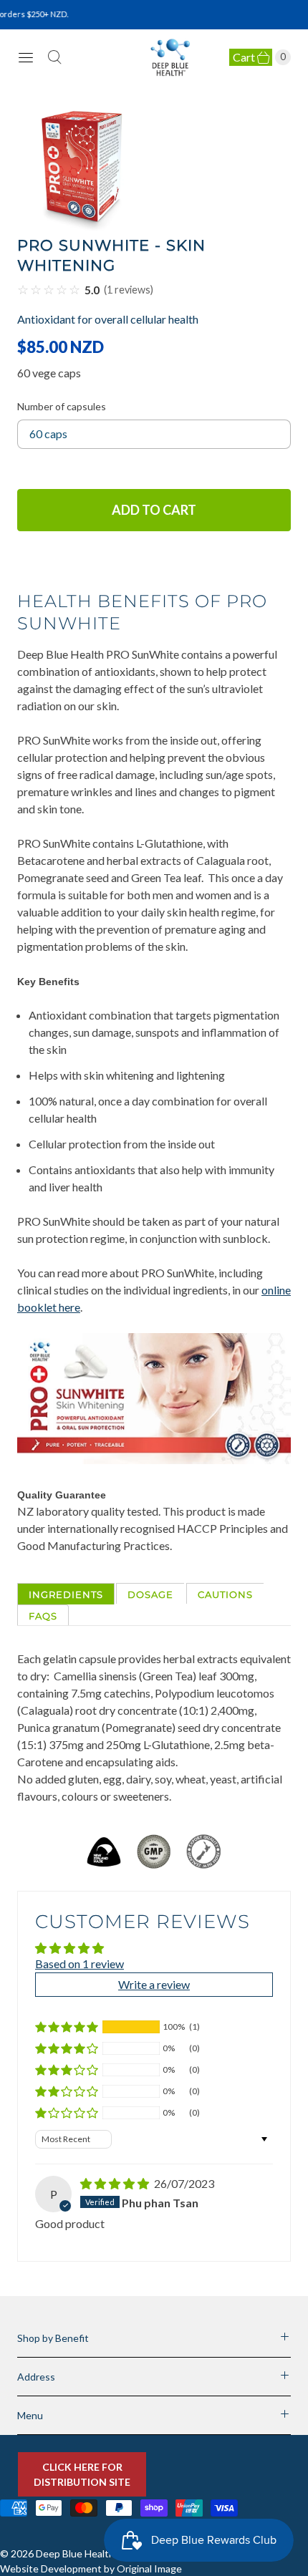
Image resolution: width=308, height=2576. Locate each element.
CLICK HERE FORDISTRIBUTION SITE (82, 2474)
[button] (67, 2027)
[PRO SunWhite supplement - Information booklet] (154, 1459)
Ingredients (66, 1594)
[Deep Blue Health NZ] (171, 58)
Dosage (150, 1594)
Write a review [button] (154, 1984)
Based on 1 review (80, 1964)
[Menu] (26, 57)
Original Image (149, 2568)
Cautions (225, 1594)
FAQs (43, 1616)
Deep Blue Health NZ (83, 2553)
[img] (116, 2183)
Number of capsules (62, 406)
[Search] (54, 57)
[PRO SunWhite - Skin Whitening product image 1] (154, 169)
